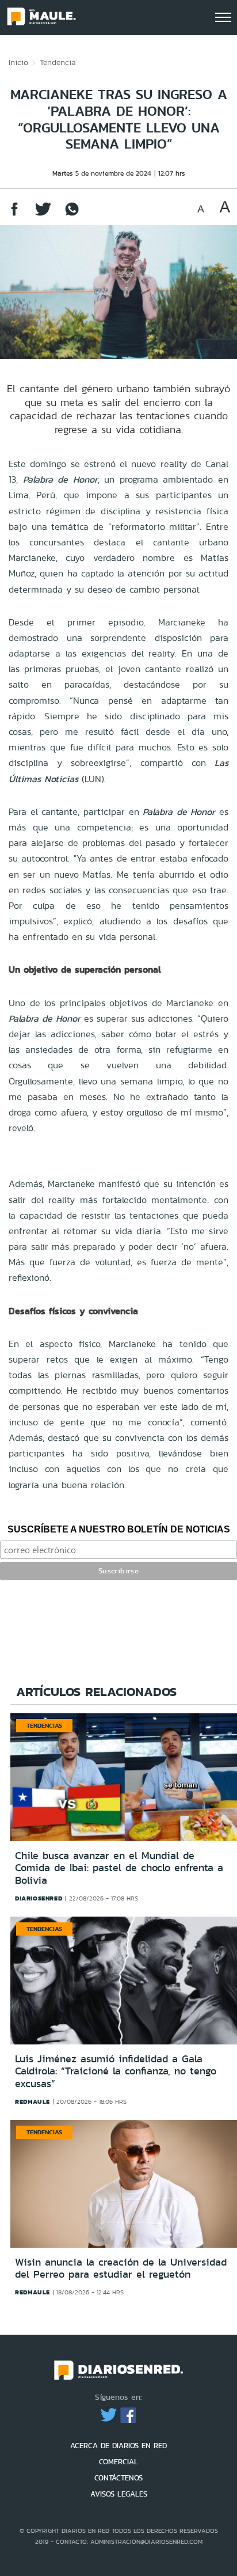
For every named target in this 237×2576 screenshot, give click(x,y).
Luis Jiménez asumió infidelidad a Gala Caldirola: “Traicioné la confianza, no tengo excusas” (116, 2071)
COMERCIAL (118, 2462)
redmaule (33, 2101)
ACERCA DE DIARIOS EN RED (118, 2446)
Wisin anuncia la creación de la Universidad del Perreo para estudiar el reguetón (121, 2268)
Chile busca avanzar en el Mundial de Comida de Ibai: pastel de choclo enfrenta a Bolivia (119, 1868)
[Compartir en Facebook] (14, 215)
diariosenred (39, 1898)
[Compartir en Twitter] (43, 215)
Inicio (18, 62)
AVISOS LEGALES (119, 2494)
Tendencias (44, 1725)
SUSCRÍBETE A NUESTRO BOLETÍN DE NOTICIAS (119, 1529)
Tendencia (58, 62)
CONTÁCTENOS (118, 2478)
